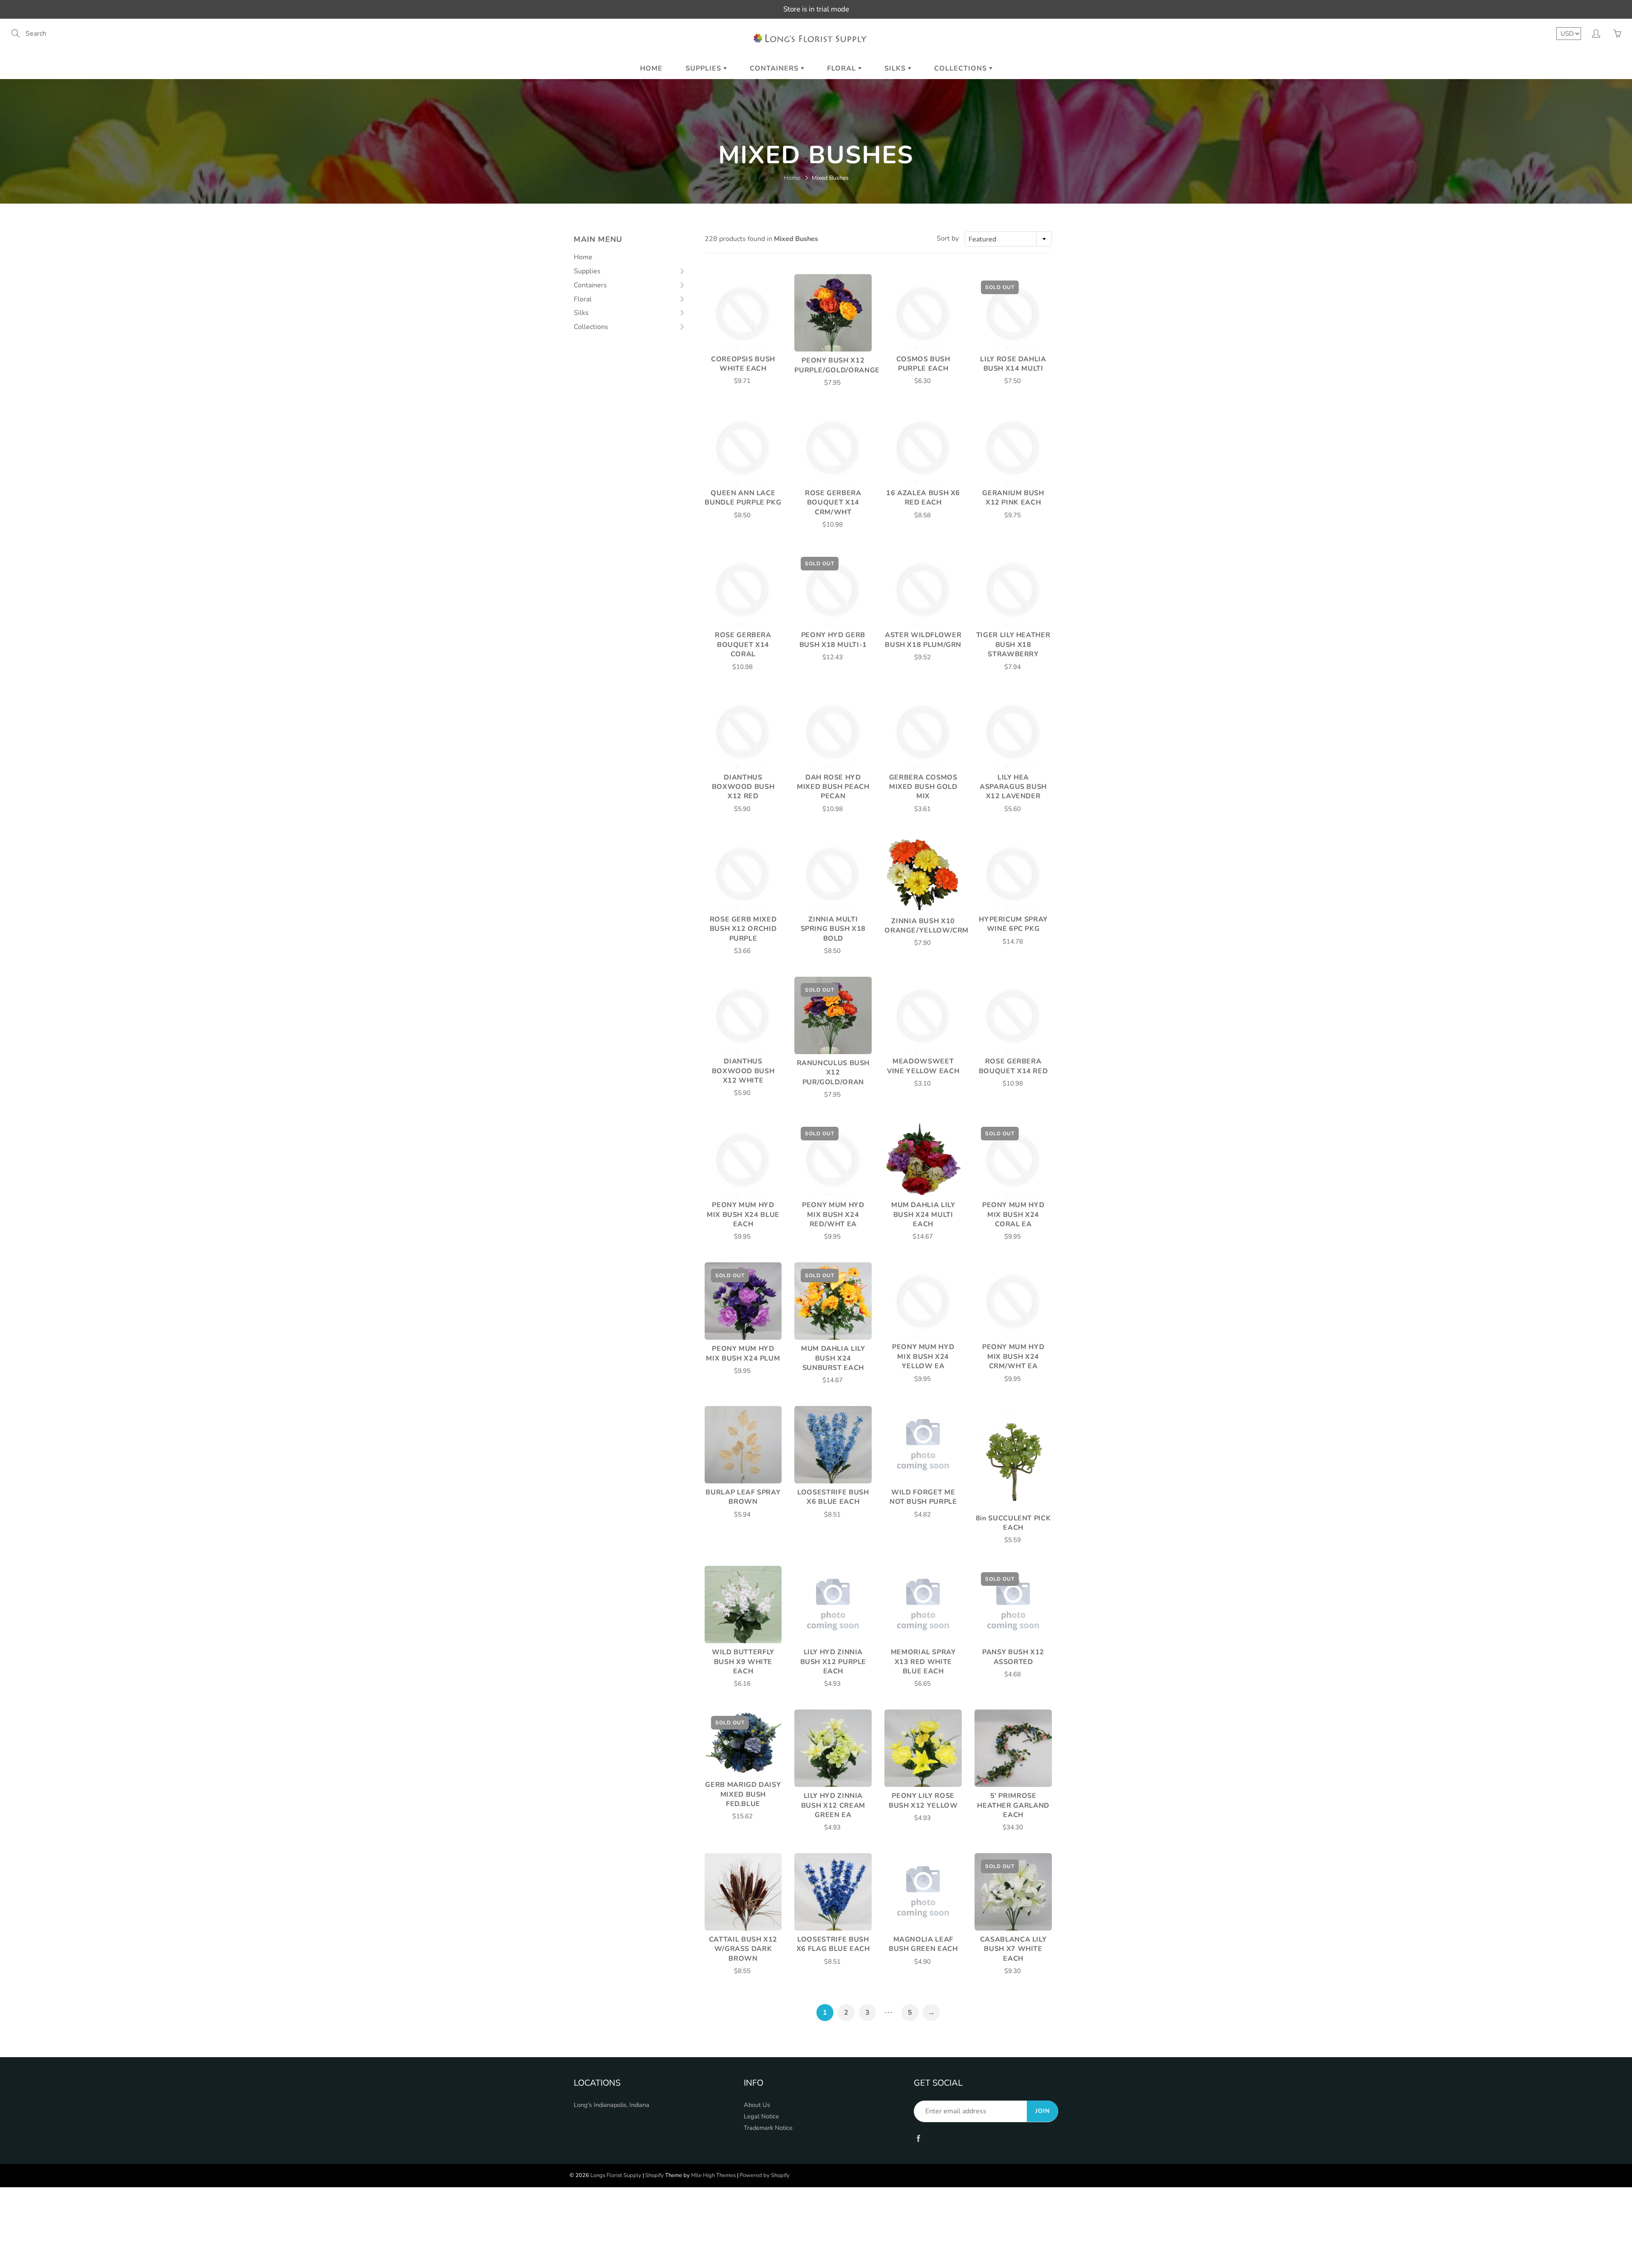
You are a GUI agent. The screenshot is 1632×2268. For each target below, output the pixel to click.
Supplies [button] (588, 272)
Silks (896, 68)
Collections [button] (591, 328)
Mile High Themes (713, 2175)
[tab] (630, 271)
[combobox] (1008, 239)
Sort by (948, 238)
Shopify (654, 2175)
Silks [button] (588, 314)
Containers (775, 68)
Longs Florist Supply (616, 2175)
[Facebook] (918, 2138)
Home (651, 68)
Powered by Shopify (765, 2175)
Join (1043, 2111)
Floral (843, 68)
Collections (962, 68)
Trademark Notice (768, 2128)
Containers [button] (590, 286)
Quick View (743, 312)
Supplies (704, 68)
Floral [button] (588, 301)
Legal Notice (761, 2116)
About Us (757, 2105)
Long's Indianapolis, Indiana (612, 2105)
